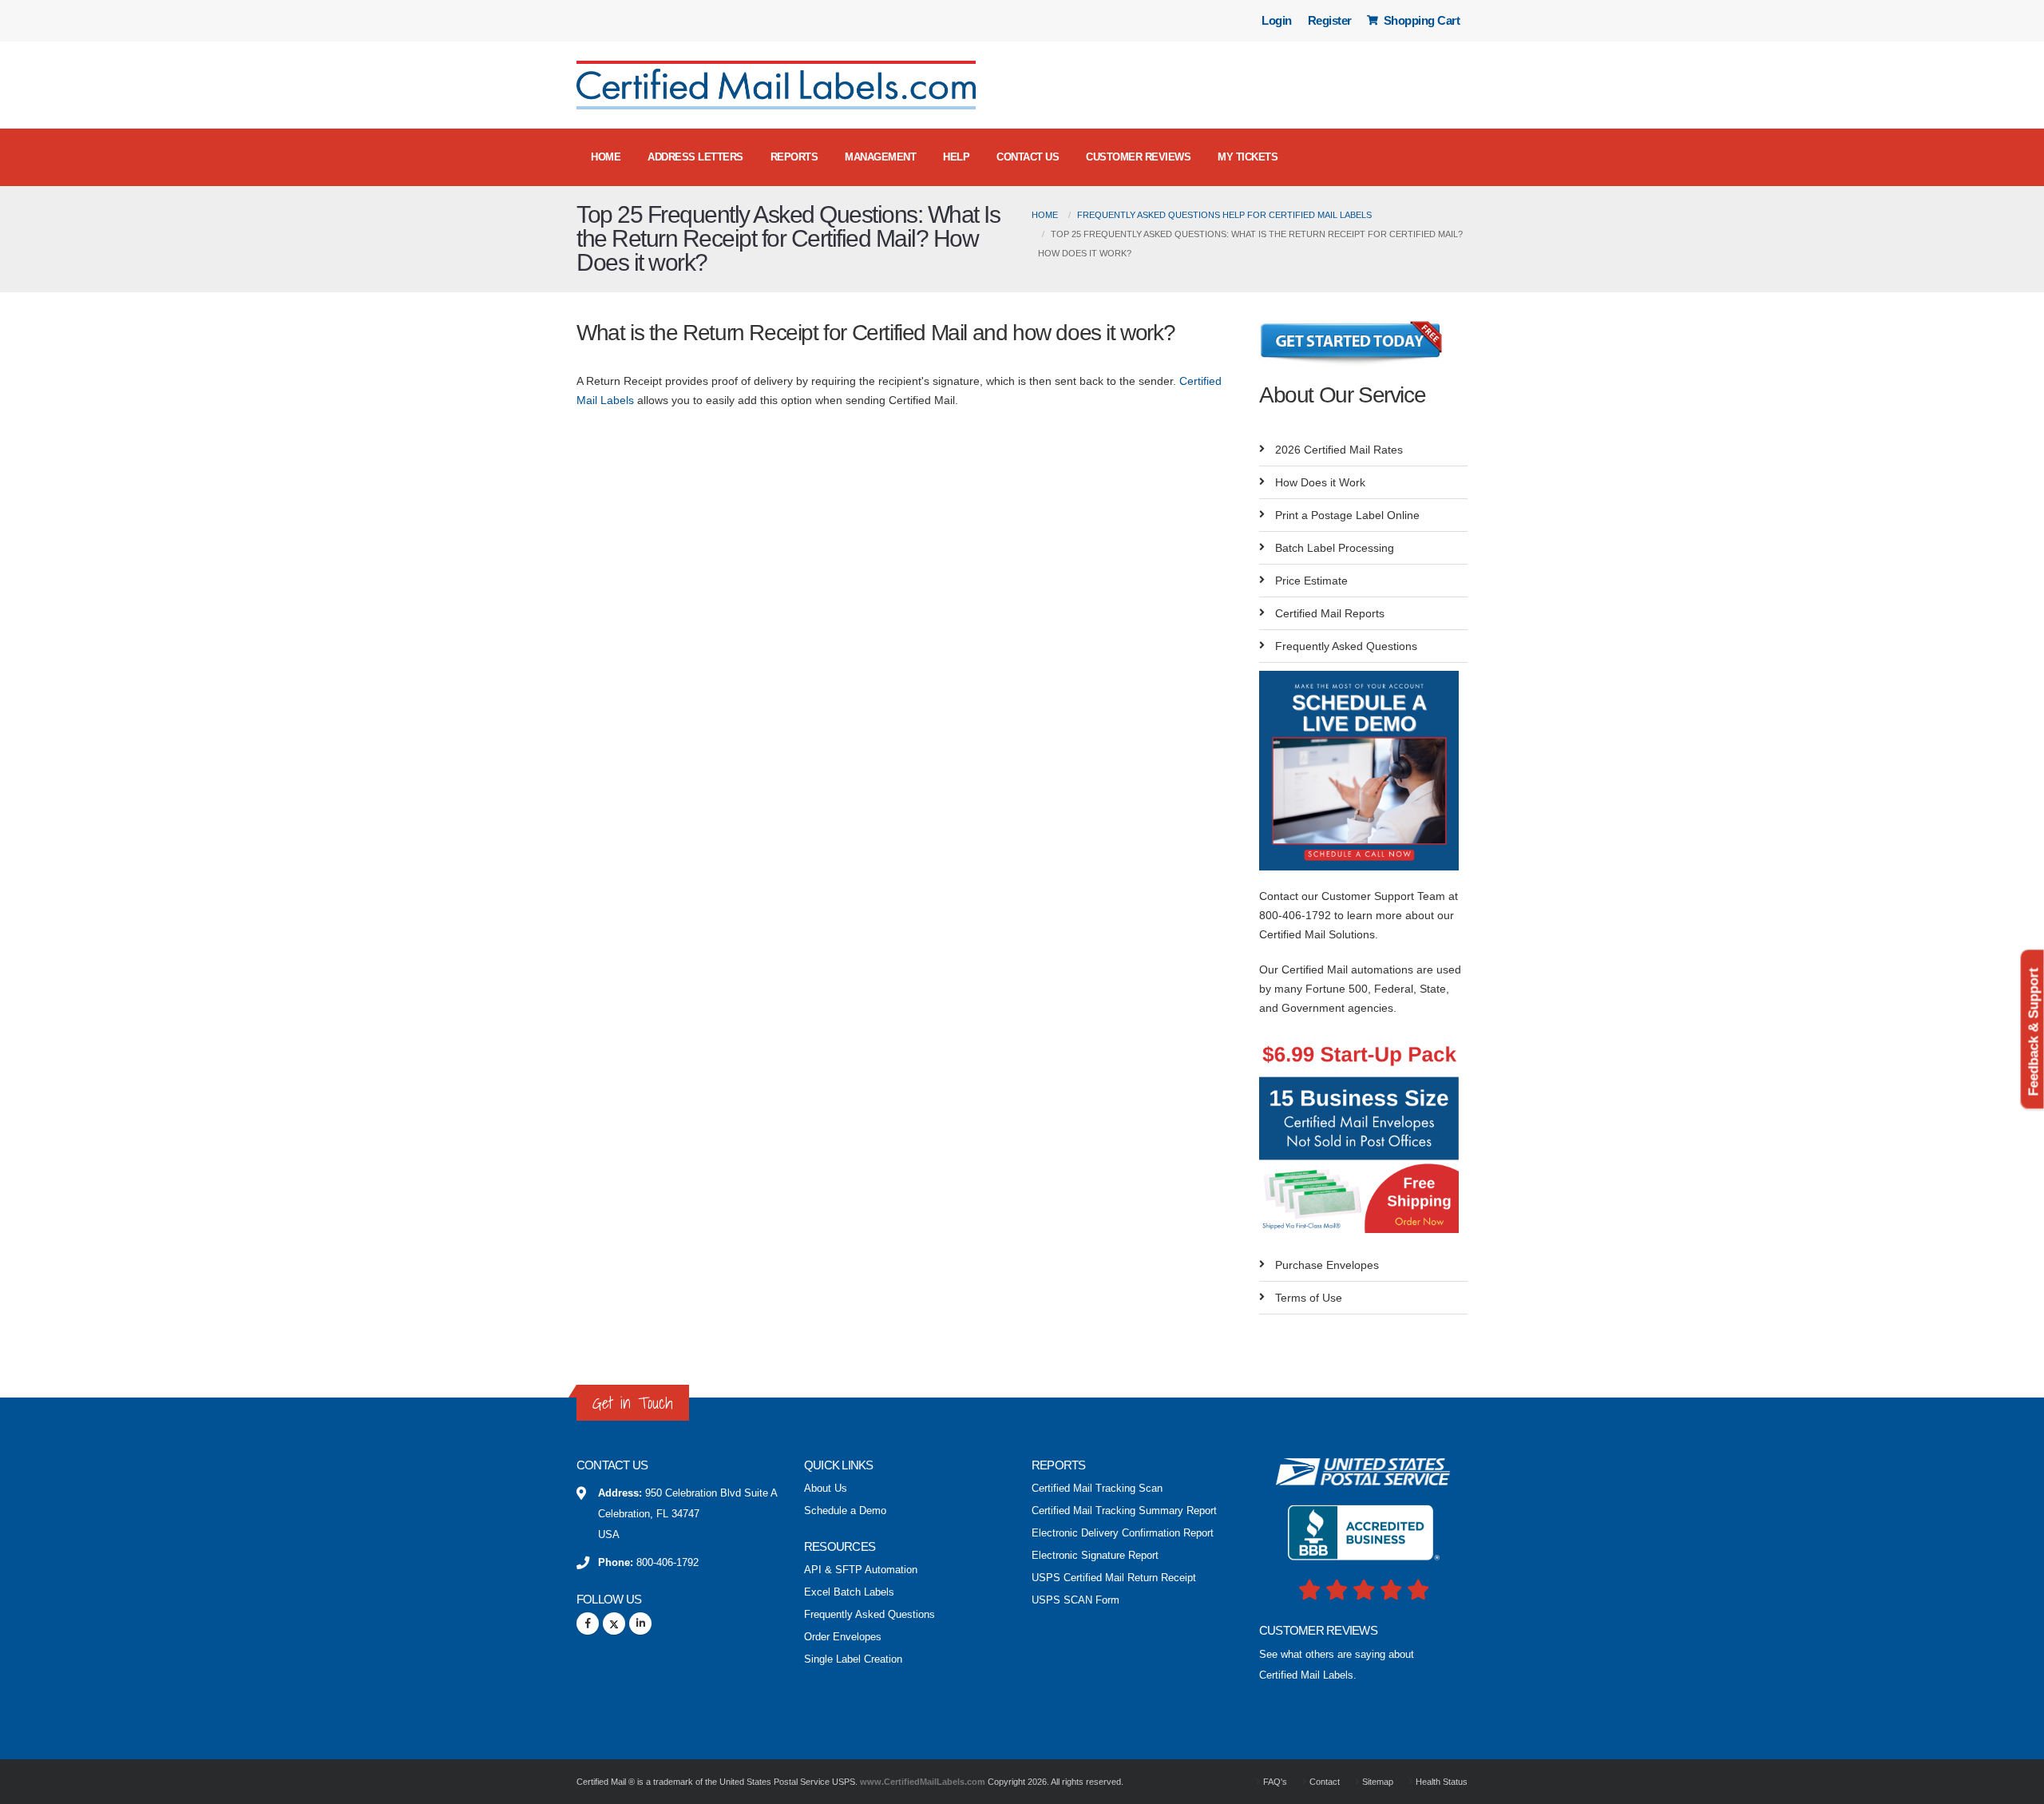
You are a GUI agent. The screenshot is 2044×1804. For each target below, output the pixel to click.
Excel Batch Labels (849, 1592)
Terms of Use (1309, 1298)
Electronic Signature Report (1095, 1556)
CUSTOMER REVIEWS (1318, 1630)
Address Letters (695, 157)
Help (956, 157)
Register (1330, 20)
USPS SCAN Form (1075, 1600)
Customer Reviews (1138, 157)
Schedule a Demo (845, 1511)
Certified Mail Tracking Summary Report (1124, 1511)
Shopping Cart (1420, 20)
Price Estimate (1311, 581)
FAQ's (1274, 1782)
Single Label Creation (853, 1659)
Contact (1323, 1782)
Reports (794, 157)
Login (1277, 20)
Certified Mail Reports (1330, 613)
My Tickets (1248, 157)
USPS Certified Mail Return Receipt (1114, 1578)
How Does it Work (1320, 482)
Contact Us (1028, 157)
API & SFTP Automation (861, 1570)
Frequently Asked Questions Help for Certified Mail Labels (1224, 215)
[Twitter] (614, 1624)
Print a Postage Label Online (1347, 515)
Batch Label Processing (1335, 548)
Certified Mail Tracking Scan (1097, 1489)
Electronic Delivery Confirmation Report (1123, 1533)
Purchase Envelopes (1327, 1265)
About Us (826, 1489)
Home (606, 157)
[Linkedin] (640, 1624)
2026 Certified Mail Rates (1339, 450)
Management (880, 157)
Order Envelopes (843, 1637)
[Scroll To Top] (2016, 1786)
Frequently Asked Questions (1346, 646)
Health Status (1440, 1782)
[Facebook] (588, 1624)
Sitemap (1377, 1782)
